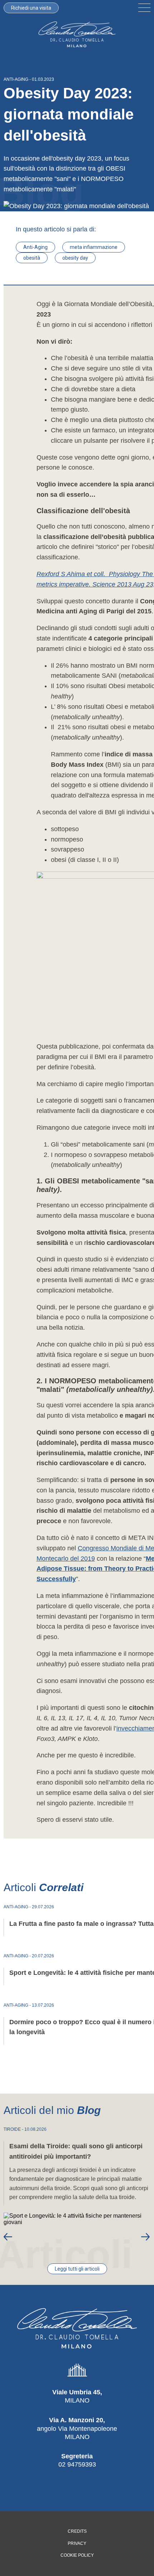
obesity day (75, 258)
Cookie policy (77, 2555)
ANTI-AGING (16, 79)
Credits (77, 2531)
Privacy (77, 2544)
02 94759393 (77, 2464)
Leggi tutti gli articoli (77, 2269)
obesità (32, 258)
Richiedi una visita (31, 8)
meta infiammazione (94, 247)
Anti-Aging (35, 247)
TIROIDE (12, 2129)
